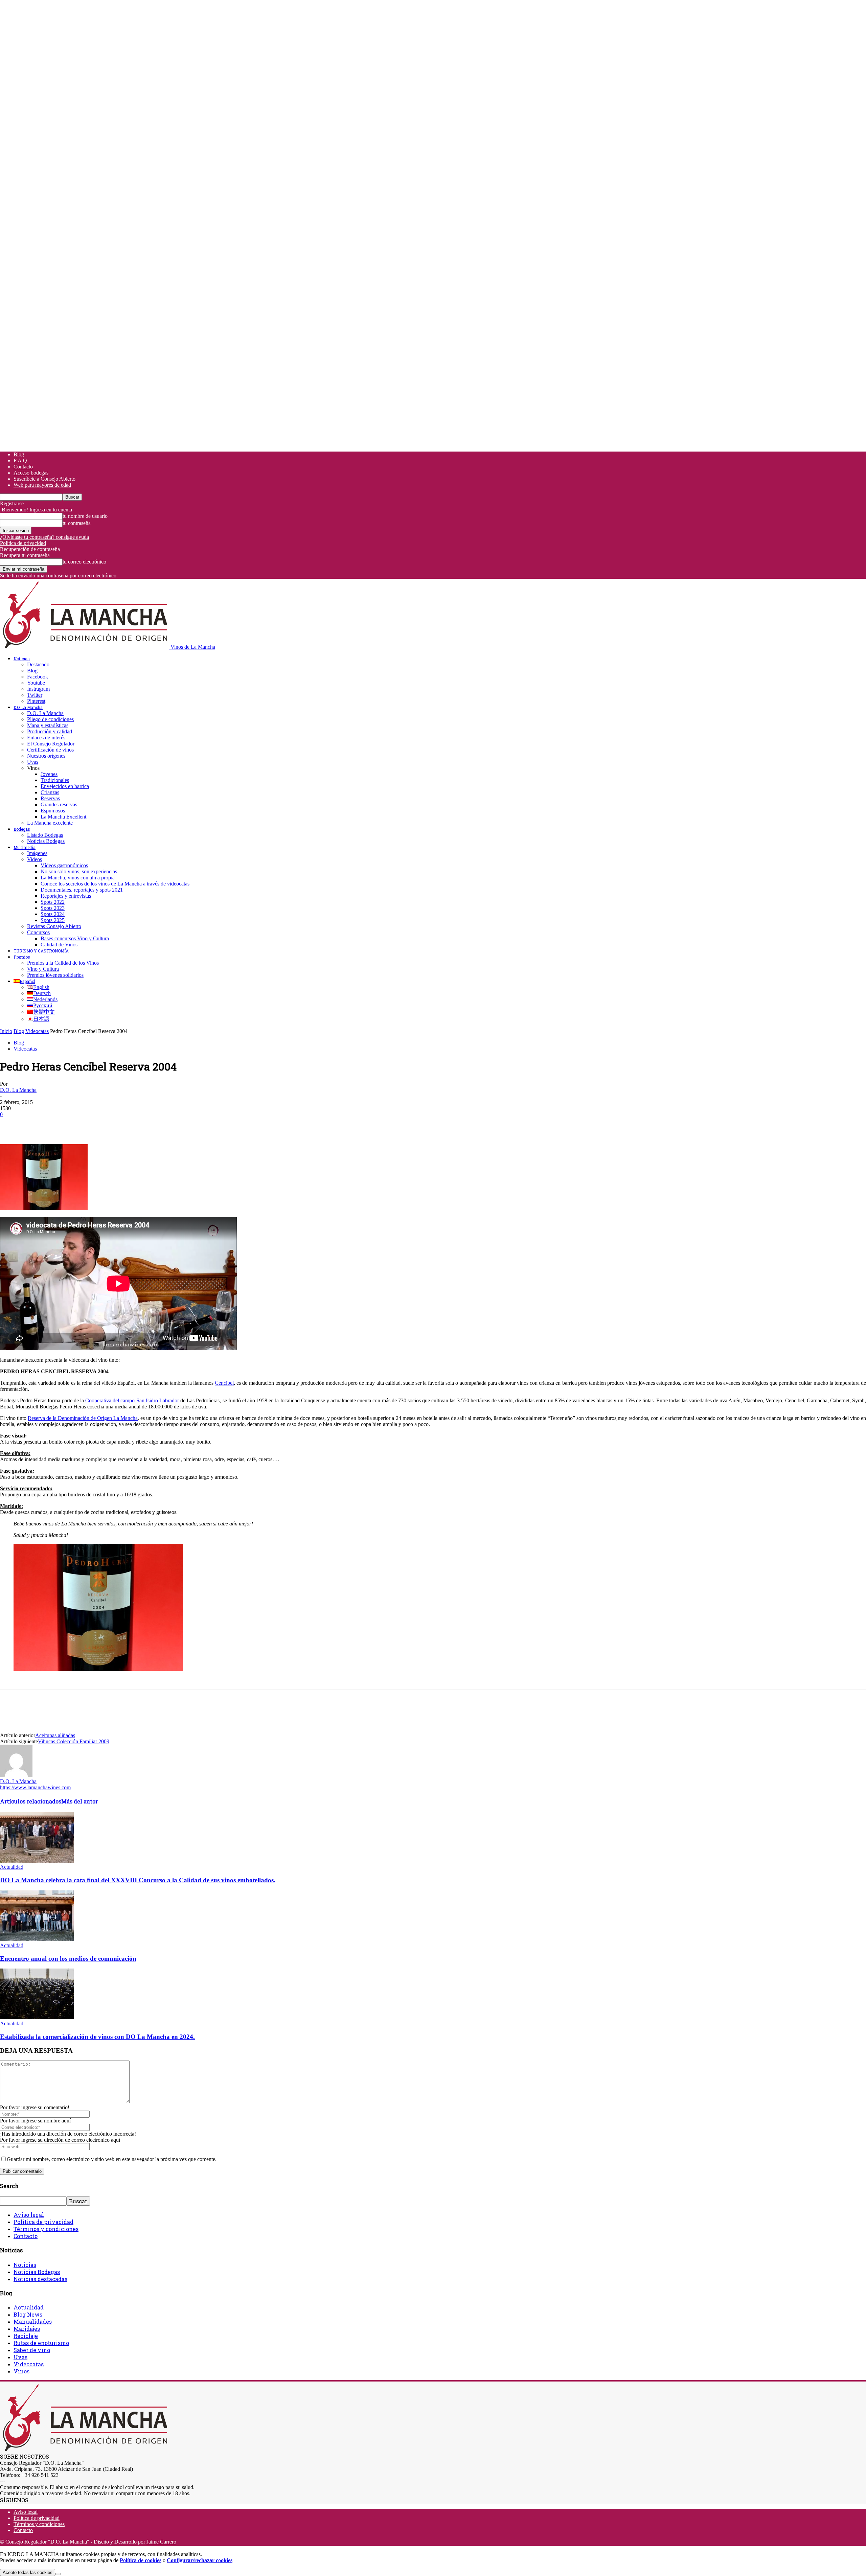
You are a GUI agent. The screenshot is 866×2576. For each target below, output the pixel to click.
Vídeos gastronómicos (64, 865)
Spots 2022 (53, 902)
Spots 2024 (53, 914)
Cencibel (224, 1383)
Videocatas (37, 1031)
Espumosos (53, 811)
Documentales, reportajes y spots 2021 (82, 890)
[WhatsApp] (84, 1125)
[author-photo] (16, 1775)
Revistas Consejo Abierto (54, 926)
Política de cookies (141, 2560)
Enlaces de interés (46, 738)
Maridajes (27, 2329)
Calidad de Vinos (59, 945)
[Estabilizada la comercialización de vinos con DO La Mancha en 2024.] (37, 2017)
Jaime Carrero (161, 2542)
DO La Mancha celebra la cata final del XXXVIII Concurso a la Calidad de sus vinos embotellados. (138, 1880)
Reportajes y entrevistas (66, 896)
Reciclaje (26, 2336)
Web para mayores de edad (42, 485)
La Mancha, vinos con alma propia (78, 878)
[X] (36, 1125)
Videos (35, 859)
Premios (22, 957)
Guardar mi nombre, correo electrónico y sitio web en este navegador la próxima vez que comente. (112, 2159)
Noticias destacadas (40, 2279)
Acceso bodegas (31, 473)
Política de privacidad (23, 543)
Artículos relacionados (31, 1801)
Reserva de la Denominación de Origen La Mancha (83, 1418)
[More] (133, 1125)
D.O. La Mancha (28, 707)
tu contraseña (77, 523)
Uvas (33, 762)
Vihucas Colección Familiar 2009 (74, 1741)
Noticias (22, 659)
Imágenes (37, 853)
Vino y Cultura (43, 969)
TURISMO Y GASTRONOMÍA (41, 951)
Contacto (23, 467)
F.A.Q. (21, 461)
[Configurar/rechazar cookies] (58, 2574)
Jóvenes (49, 774)
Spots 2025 (53, 920)
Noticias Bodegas (46, 841)
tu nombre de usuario (85, 516)
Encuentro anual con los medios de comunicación (68, 1959)
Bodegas (22, 829)
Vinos (21, 2371)
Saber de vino (32, 2350)
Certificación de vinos (50, 750)
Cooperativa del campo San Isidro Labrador (132, 1400)
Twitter (35, 695)
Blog (19, 454)
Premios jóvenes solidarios (55, 975)
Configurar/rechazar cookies (200, 2560)
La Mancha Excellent (63, 817)
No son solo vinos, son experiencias (79, 871)
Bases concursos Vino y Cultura (75, 938)
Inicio (6, 1031)
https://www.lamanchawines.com (35, 1787)
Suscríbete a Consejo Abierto (44, 479)
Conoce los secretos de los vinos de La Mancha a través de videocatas (115, 884)
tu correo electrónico (84, 562)
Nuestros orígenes (46, 756)
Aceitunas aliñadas (55, 1735)
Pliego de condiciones (50, 719)
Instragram (38, 689)
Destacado (38, 664)
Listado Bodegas (45, 835)
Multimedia (25, 847)
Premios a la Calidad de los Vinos (63, 963)
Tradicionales (55, 780)
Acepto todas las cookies (28, 2572)
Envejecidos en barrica (65, 786)
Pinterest (36, 701)
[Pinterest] (60, 1125)
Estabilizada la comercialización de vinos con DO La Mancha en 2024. (97, 2037)
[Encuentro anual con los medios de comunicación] (37, 1939)
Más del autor (79, 1801)
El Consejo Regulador (51, 744)
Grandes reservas (59, 804)
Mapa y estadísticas (48, 725)
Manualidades (33, 2321)
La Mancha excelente (50, 823)
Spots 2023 (53, 908)
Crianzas (50, 792)
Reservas (50, 798)
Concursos (38, 932)
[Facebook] (11, 1125)
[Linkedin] (109, 1125)
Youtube (36, 683)
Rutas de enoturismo (41, 2343)
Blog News (28, 2314)
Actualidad (12, 1867)
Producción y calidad (50, 731)
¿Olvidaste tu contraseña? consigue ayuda (44, 537)
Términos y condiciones (46, 2229)
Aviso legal (29, 2215)
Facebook (38, 677)
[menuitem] (24, 981)
